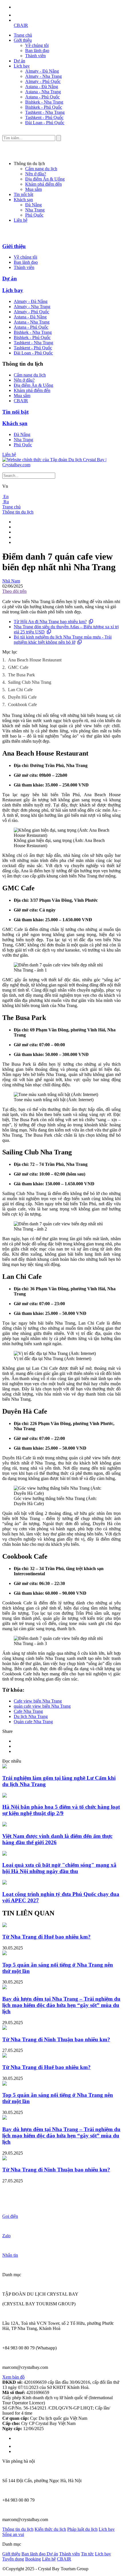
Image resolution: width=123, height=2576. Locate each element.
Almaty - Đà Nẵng (42, 71)
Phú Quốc (34, 215)
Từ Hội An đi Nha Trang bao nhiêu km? (50, 622)
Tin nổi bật (23, 194)
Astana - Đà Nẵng (42, 87)
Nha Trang (35, 210)
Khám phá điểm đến (43, 184)
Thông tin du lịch (18, 512)
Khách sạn (23, 200)
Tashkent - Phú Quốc (44, 117)
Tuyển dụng (13, 2559)
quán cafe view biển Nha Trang (42, 1706)
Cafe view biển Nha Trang (38, 1701)
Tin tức (87, 2554)
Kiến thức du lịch (50, 2529)
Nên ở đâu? (36, 174)
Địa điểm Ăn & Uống (45, 179)
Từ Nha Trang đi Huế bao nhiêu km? (46, 1937)
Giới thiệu (23, 40)
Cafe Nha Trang (28, 1711)
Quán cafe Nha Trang (33, 1722)
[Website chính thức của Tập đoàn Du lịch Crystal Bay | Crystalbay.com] (61, 465)
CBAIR (21, 25)
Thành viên (35, 56)
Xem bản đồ (13, 2377)
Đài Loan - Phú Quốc (45, 123)
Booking (33, 2559)
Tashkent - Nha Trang (45, 112)
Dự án (19, 61)
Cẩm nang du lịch (41, 169)
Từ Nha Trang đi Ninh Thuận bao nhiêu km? (56, 2039)
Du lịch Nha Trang (31, 1716)
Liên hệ (21, 220)
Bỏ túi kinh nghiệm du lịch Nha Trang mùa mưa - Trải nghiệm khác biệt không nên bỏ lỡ (63, 640)
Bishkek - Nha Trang (44, 102)
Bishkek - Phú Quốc (44, 107)
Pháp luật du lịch (82, 2529)
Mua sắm (33, 189)
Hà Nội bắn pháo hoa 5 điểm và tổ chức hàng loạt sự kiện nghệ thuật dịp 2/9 (61, 1810)
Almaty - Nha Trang (43, 76)
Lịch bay (22, 66)
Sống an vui (13, 2534)
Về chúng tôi (37, 45)
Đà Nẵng (33, 205)
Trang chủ (23, 35)
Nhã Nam (11, 581)
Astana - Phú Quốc (42, 97)
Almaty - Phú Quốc (43, 81)
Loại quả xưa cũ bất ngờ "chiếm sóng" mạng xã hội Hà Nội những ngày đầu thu (59, 1868)
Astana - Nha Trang (43, 92)
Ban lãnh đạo (37, 50)
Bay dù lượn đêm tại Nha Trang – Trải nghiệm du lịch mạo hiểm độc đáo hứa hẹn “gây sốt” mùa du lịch (61, 2005)
